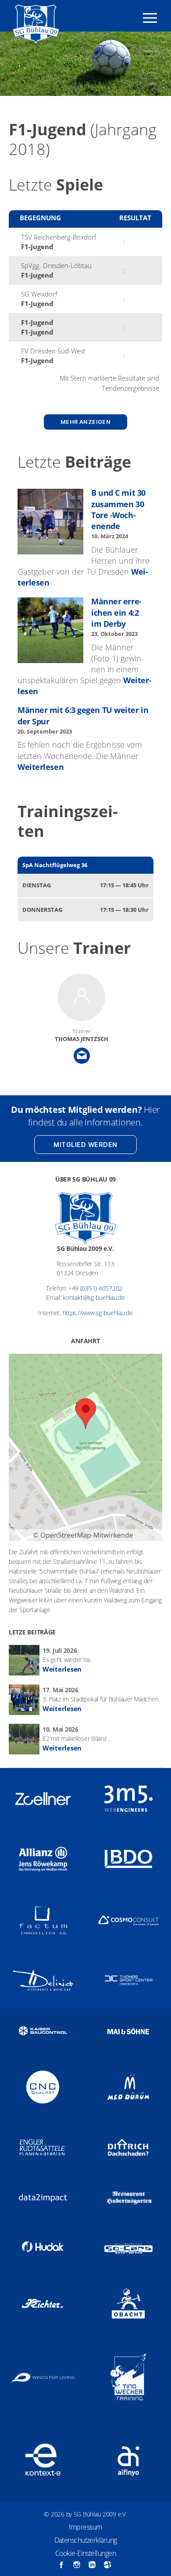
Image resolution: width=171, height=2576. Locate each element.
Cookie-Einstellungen (85, 2553)
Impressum (85, 2527)
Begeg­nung (40, 218)
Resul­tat (135, 218)
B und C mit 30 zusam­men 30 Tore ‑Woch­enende (118, 509)
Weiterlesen (41, 767)
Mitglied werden (85, 1145)
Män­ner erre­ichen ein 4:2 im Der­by (116, 612)
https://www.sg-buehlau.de (98, 1313)
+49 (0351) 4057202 (95, 1288)
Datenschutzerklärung (86, 2540)
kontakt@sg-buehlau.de (94, 1297)
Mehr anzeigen (85, 422)
